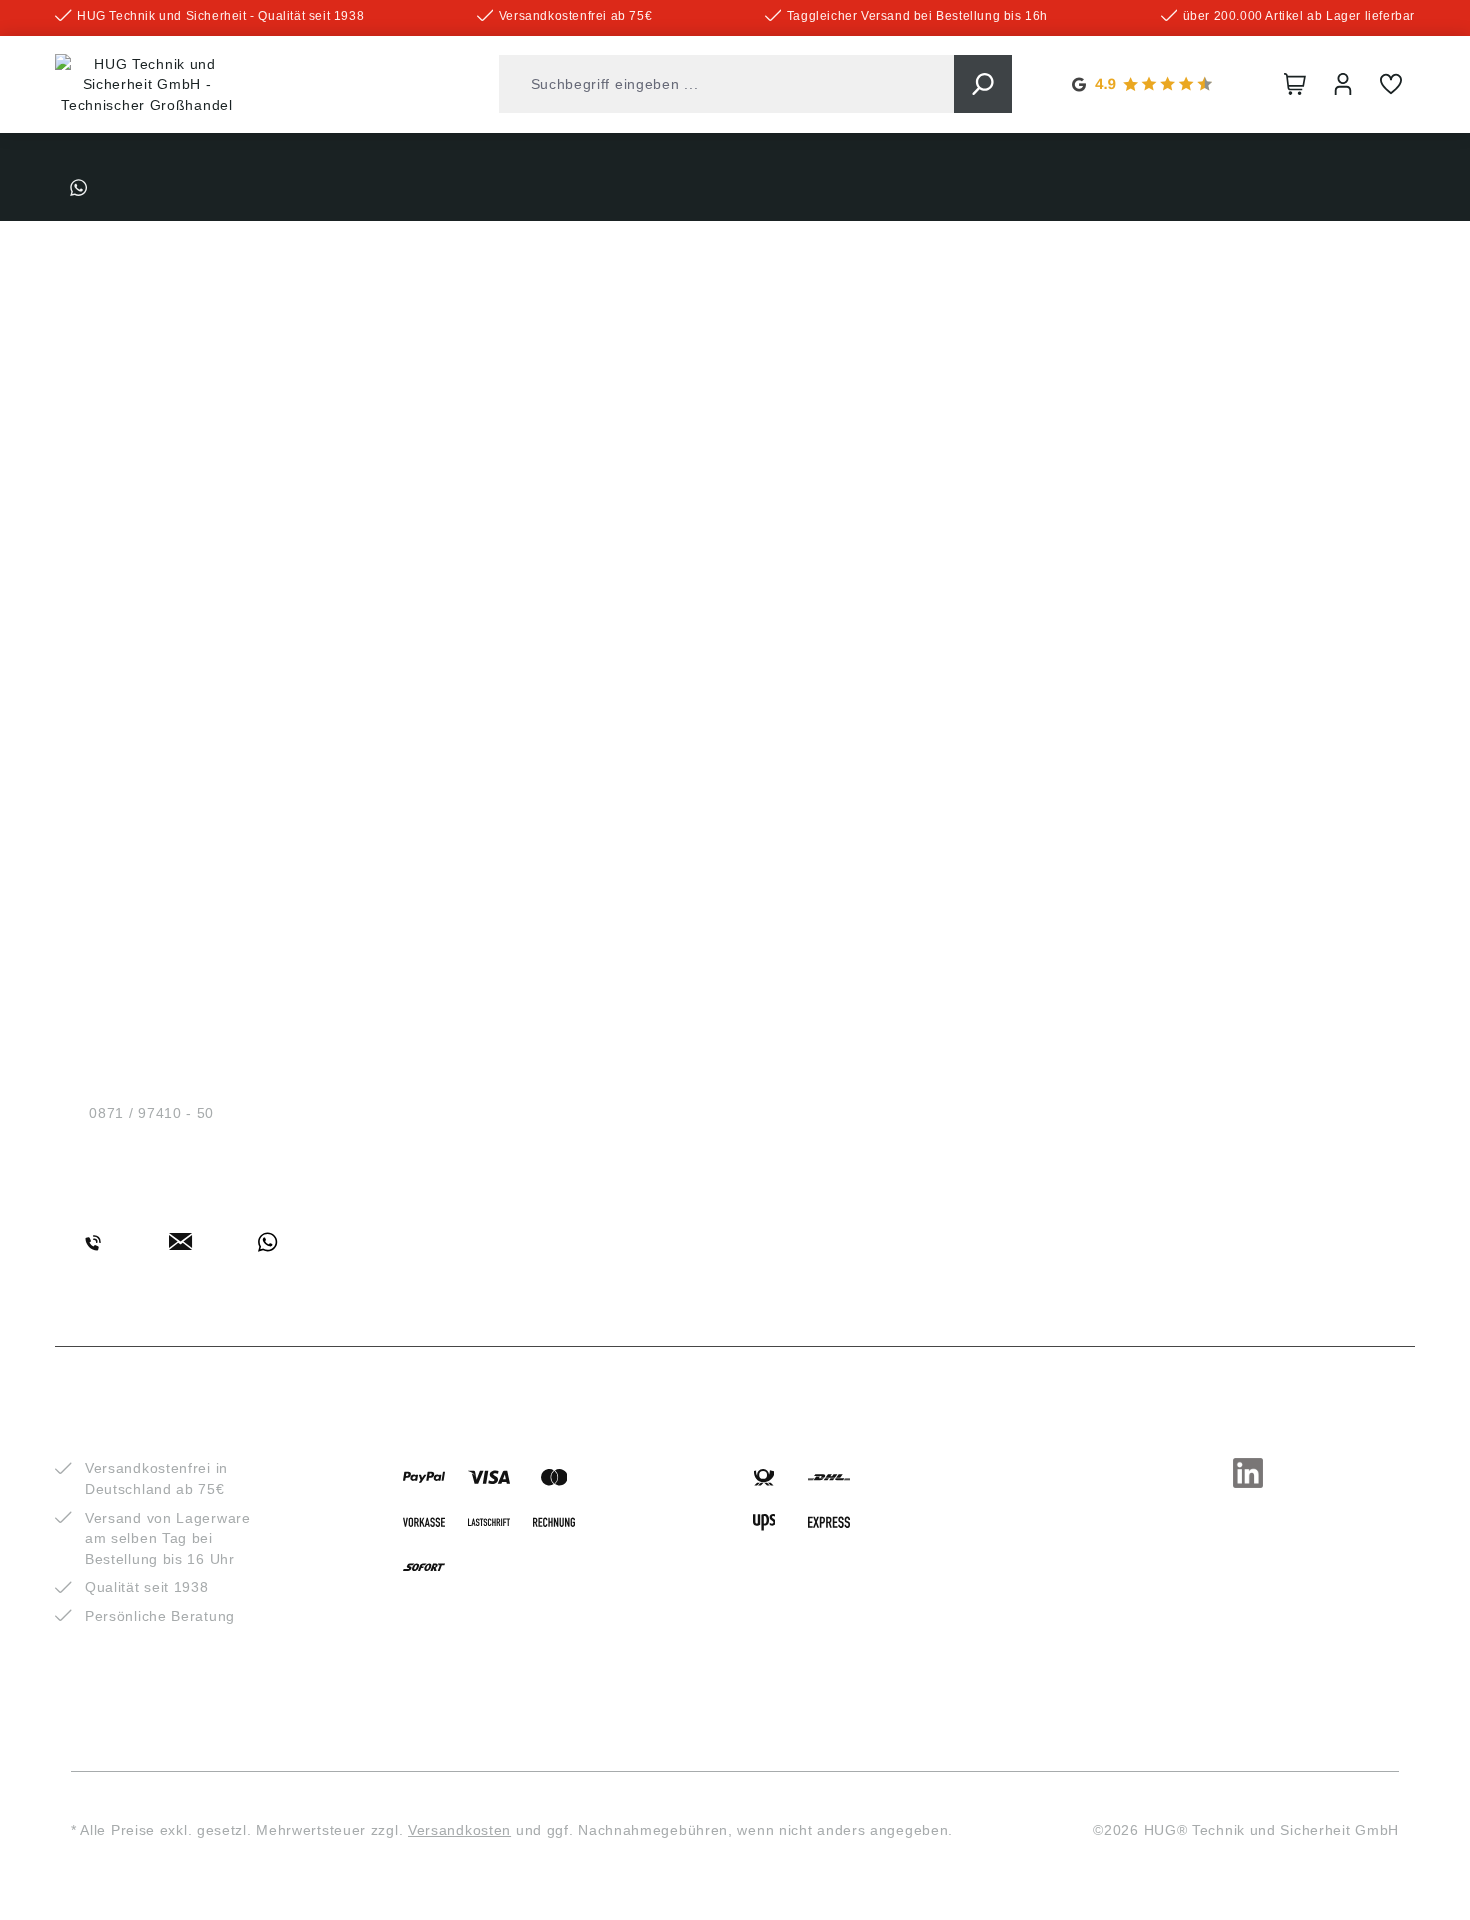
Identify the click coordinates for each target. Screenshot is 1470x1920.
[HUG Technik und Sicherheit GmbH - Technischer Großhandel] (147, 85)
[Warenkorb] (1295, 84)
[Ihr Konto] (1343, 84)
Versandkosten (459, 1830)
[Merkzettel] (1391, 84)
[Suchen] (983, 84)
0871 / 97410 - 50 (151, 1113)
